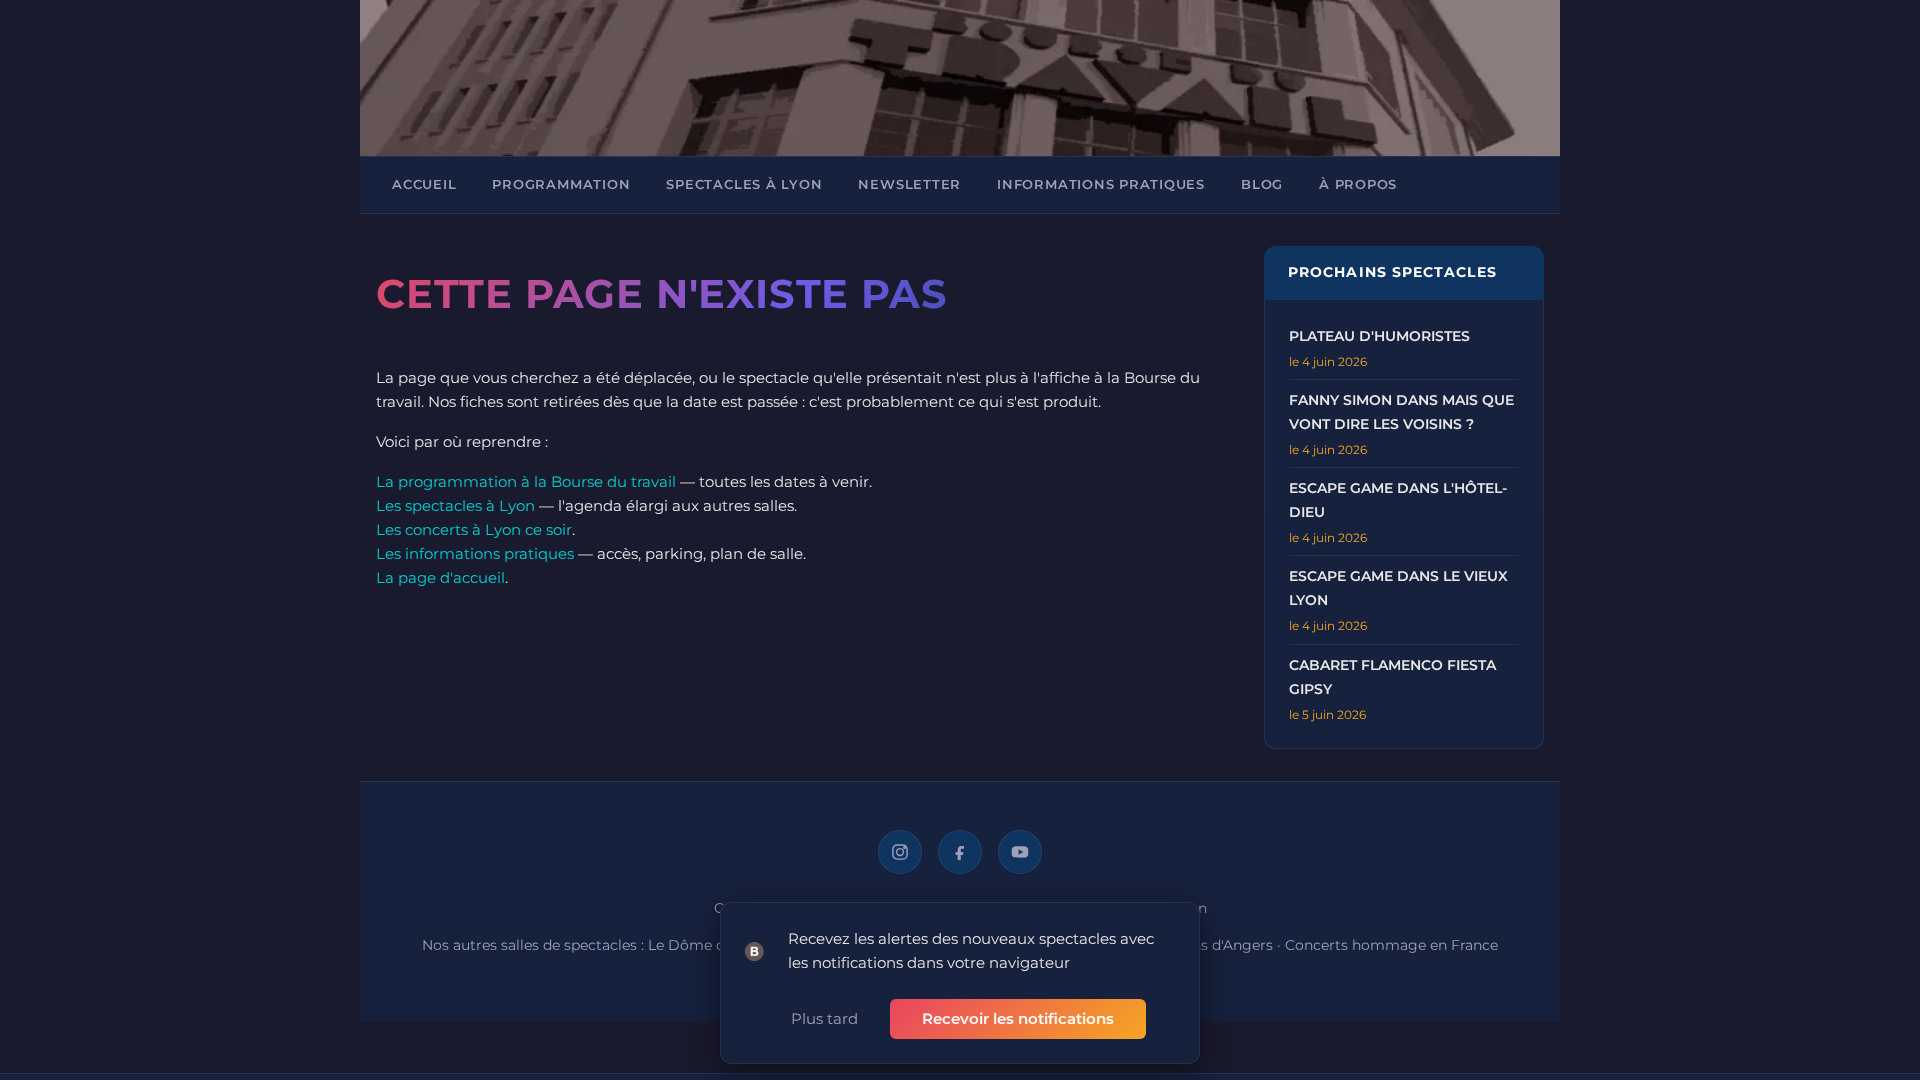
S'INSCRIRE (838, 526)
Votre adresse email (846, 341)
